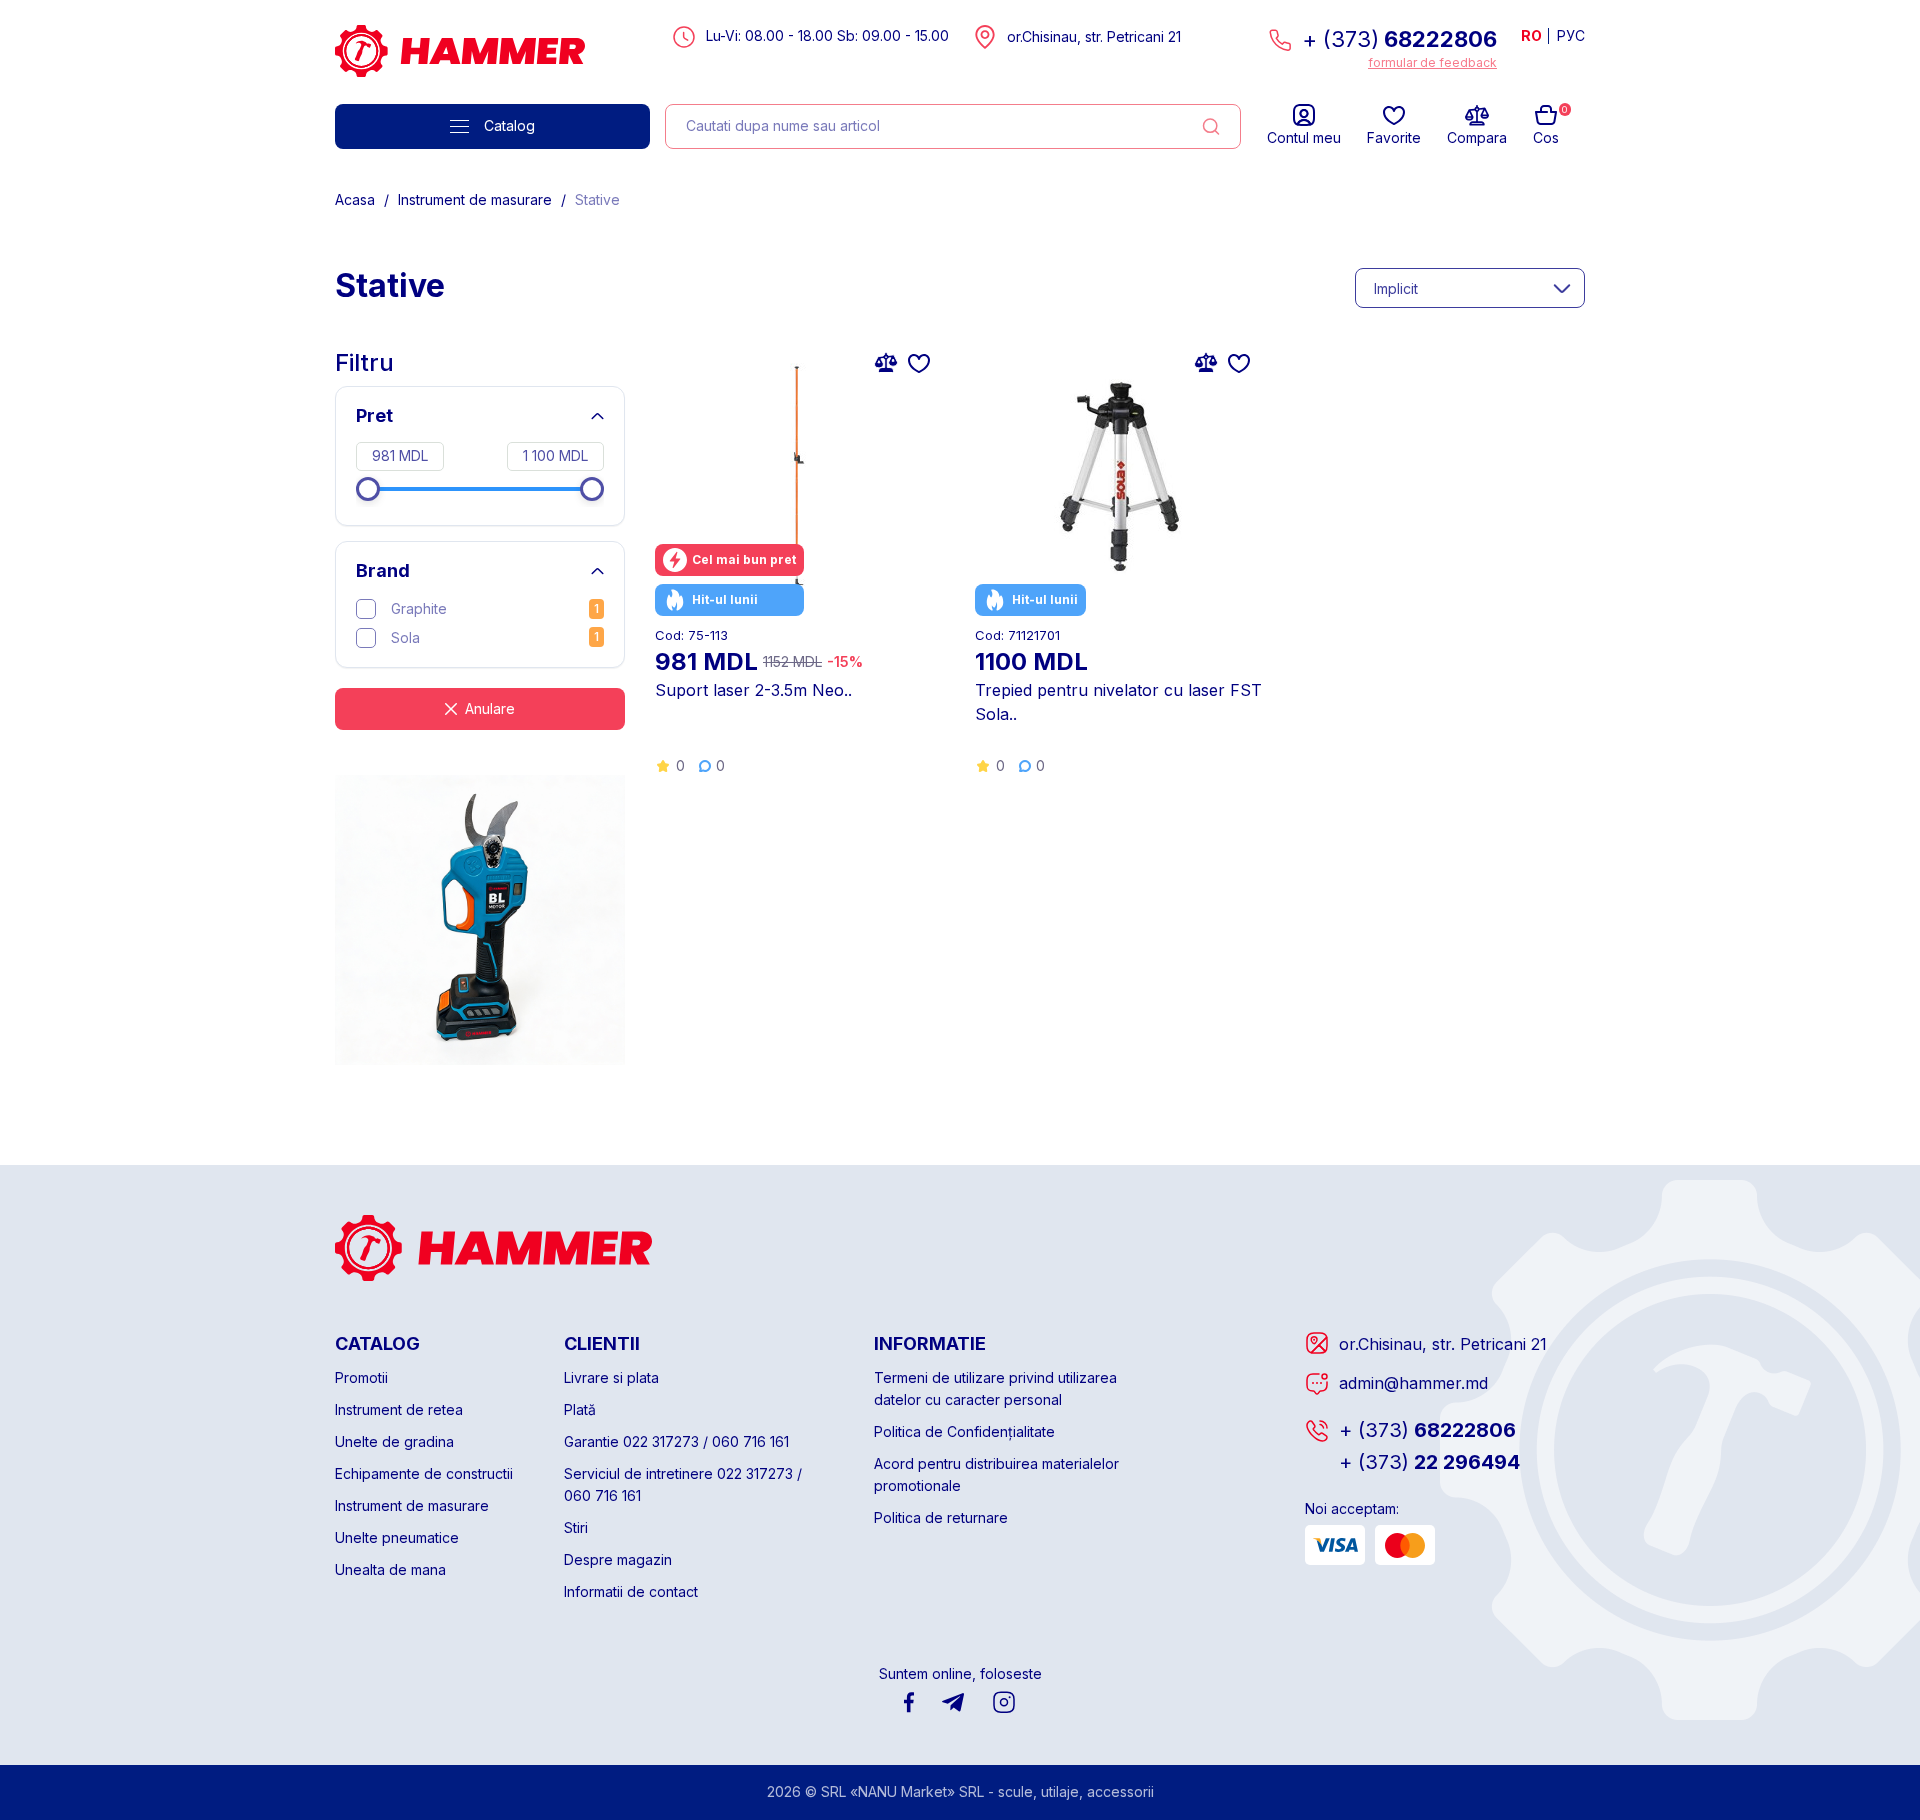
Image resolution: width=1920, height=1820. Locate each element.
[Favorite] (919, 362)
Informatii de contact (631, 1591)
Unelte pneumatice (397, 1537)
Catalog (509, 125)
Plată (580, 1409)
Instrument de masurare (475, 199)
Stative (597, 199)
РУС (1571, 35)
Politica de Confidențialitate (964, 1431)
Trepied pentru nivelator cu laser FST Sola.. (1118, 702)
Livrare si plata (611, 1377)
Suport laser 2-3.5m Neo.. (753, 690)
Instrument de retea (399, 1409)
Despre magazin (618, 1559)
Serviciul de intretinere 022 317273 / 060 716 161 (683, 1484)
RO (1531, 35)
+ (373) (1399, 39)
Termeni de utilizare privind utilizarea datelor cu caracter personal (995, 1388)
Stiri (576, 1527)
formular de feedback (1432, 62)
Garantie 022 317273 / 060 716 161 (676, 1441)
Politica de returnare (941, 1517)
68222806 (1427, 1430)
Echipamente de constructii (424, 1473)
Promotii (361, 1377)
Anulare (490, 708)
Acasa (355, 199)
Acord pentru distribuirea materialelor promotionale (996, 1474)
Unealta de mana (390, 1569)
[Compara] (886, 362)
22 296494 (1429, 1462)
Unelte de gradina (394, 1441)
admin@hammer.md (1413, 1383)
